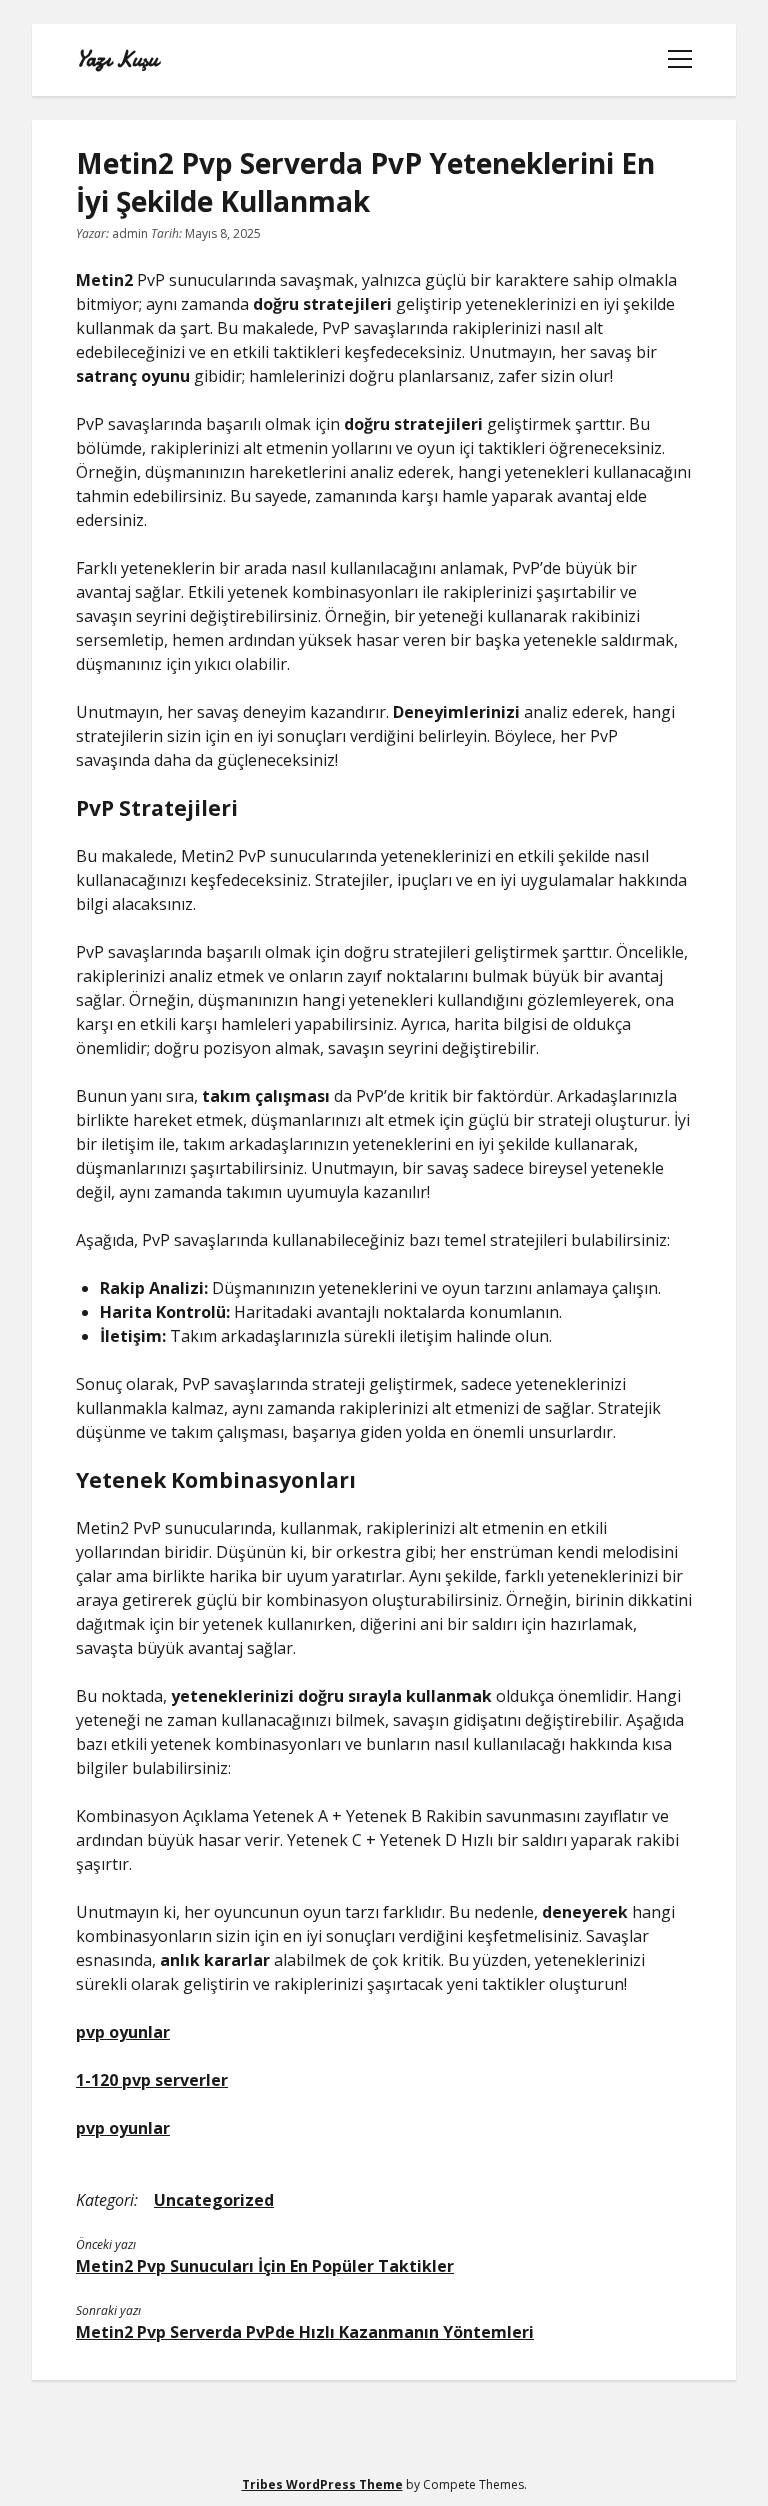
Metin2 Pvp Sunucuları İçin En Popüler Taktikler (265, 2266)
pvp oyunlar (123, 2032)
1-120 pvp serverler (152, 2080)
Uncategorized (214, 2200)
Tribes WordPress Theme (322, 2484)
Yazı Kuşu (117, 60)
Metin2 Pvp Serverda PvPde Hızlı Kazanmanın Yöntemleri (305, 2332)
